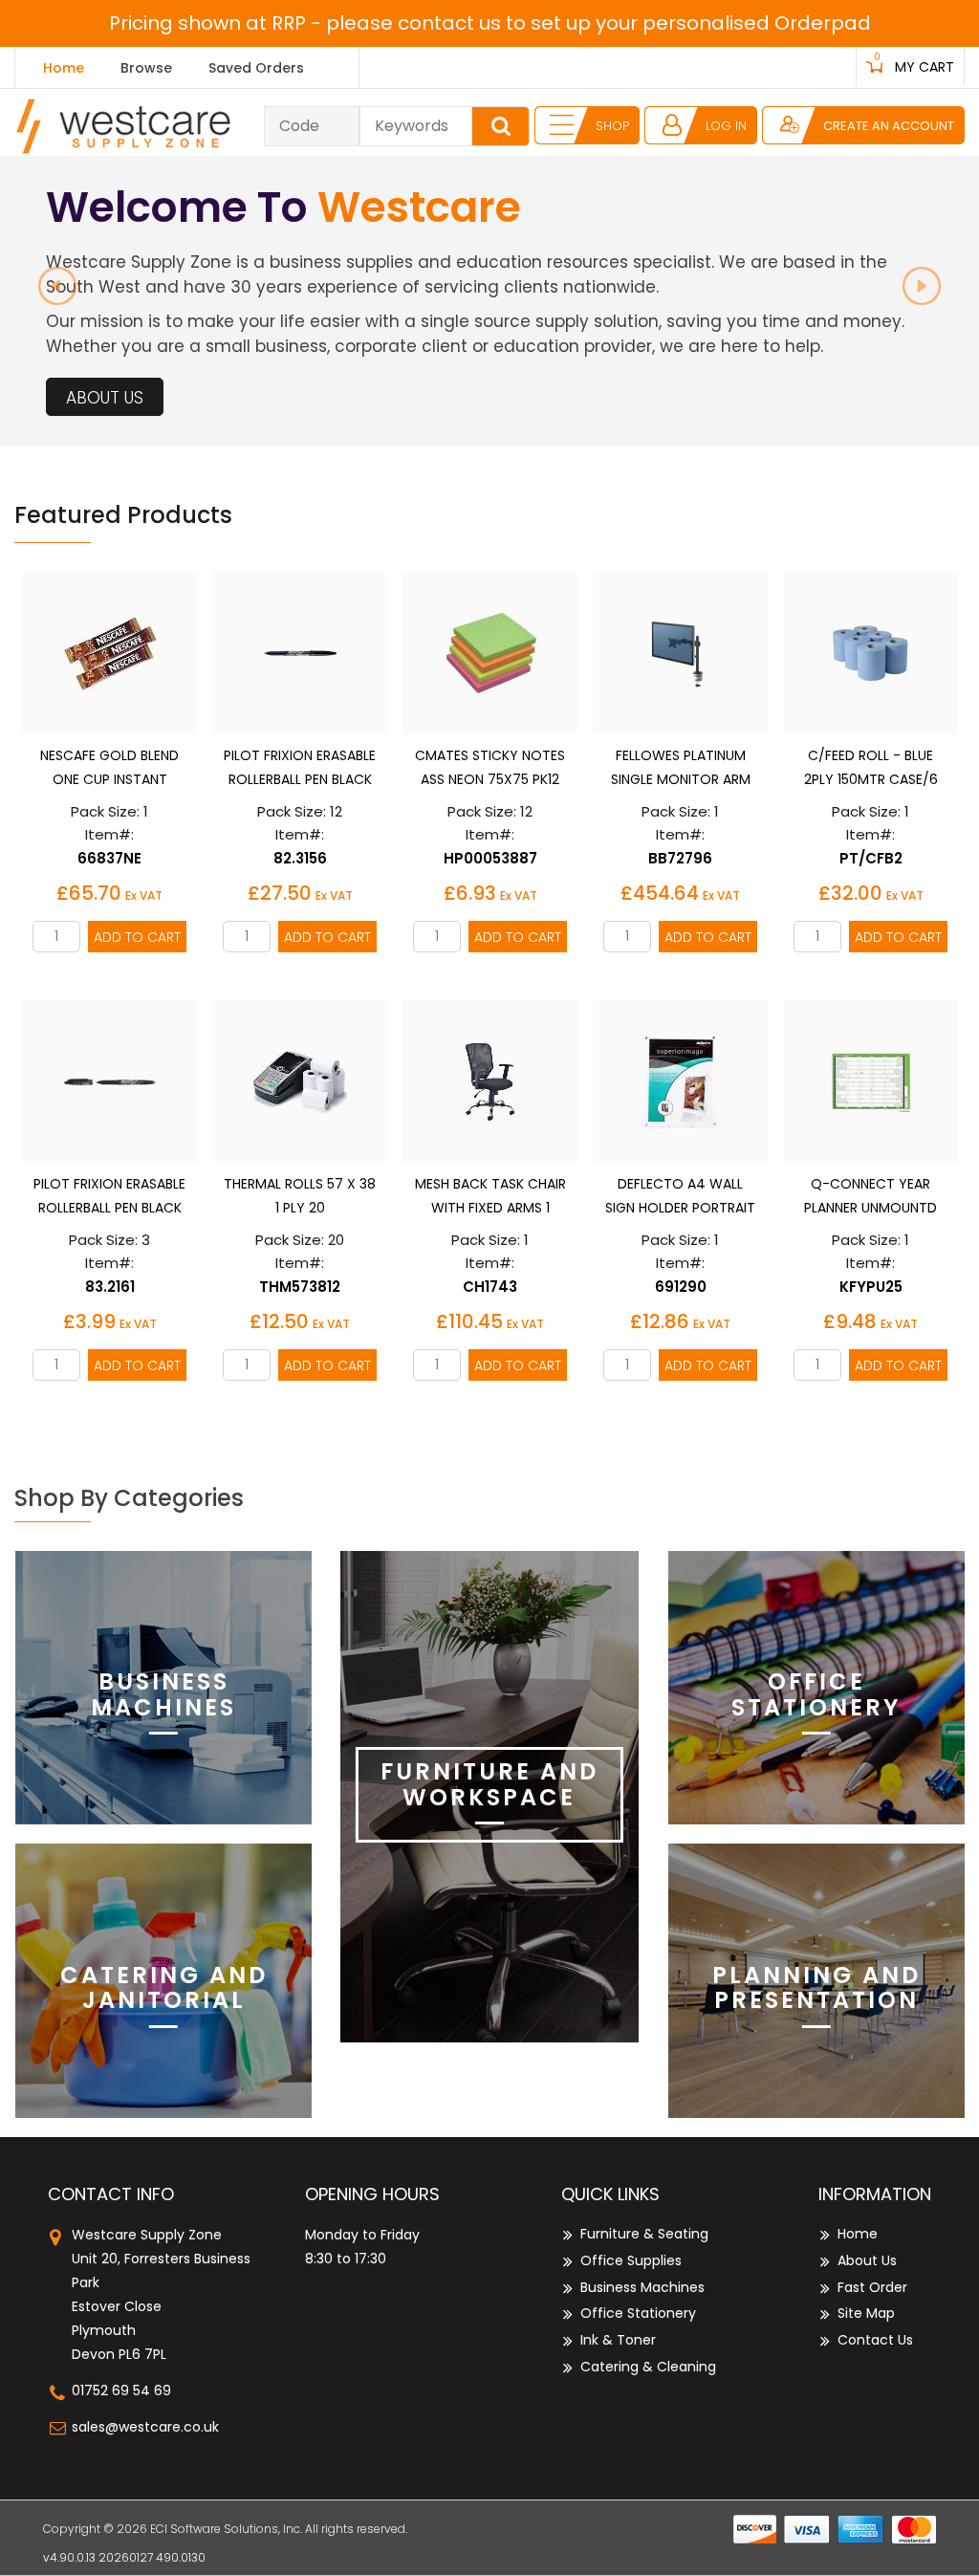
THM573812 (300, 1287)
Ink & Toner (618, 2340)
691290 (681, 1287)
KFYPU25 (871, 1287)
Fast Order (872, 2287)
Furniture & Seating (644, 2234)
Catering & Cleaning (648, 2367)
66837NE (109, 858)
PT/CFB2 (871, 858)
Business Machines (642, 2287)
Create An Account (889, 126)
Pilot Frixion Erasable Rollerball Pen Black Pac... (300, 779)
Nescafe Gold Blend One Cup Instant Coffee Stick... (109, 779)
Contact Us (875, 2340)
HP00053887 (490, 858)
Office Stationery (638, 2313)
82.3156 (300, 858)
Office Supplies (631, 2260)
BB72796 (680, 858)
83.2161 (110, 1287)
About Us (105, 398)
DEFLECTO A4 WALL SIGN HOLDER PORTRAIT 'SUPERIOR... (680, 1208)
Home (64, 68)
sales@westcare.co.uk (145, 2427)
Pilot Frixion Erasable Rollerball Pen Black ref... (109, 1208)
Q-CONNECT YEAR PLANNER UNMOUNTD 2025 (870, 1208)
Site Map (866, 2313)
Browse (146, 68)
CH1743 (490, 1287)
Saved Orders (256, 68)
